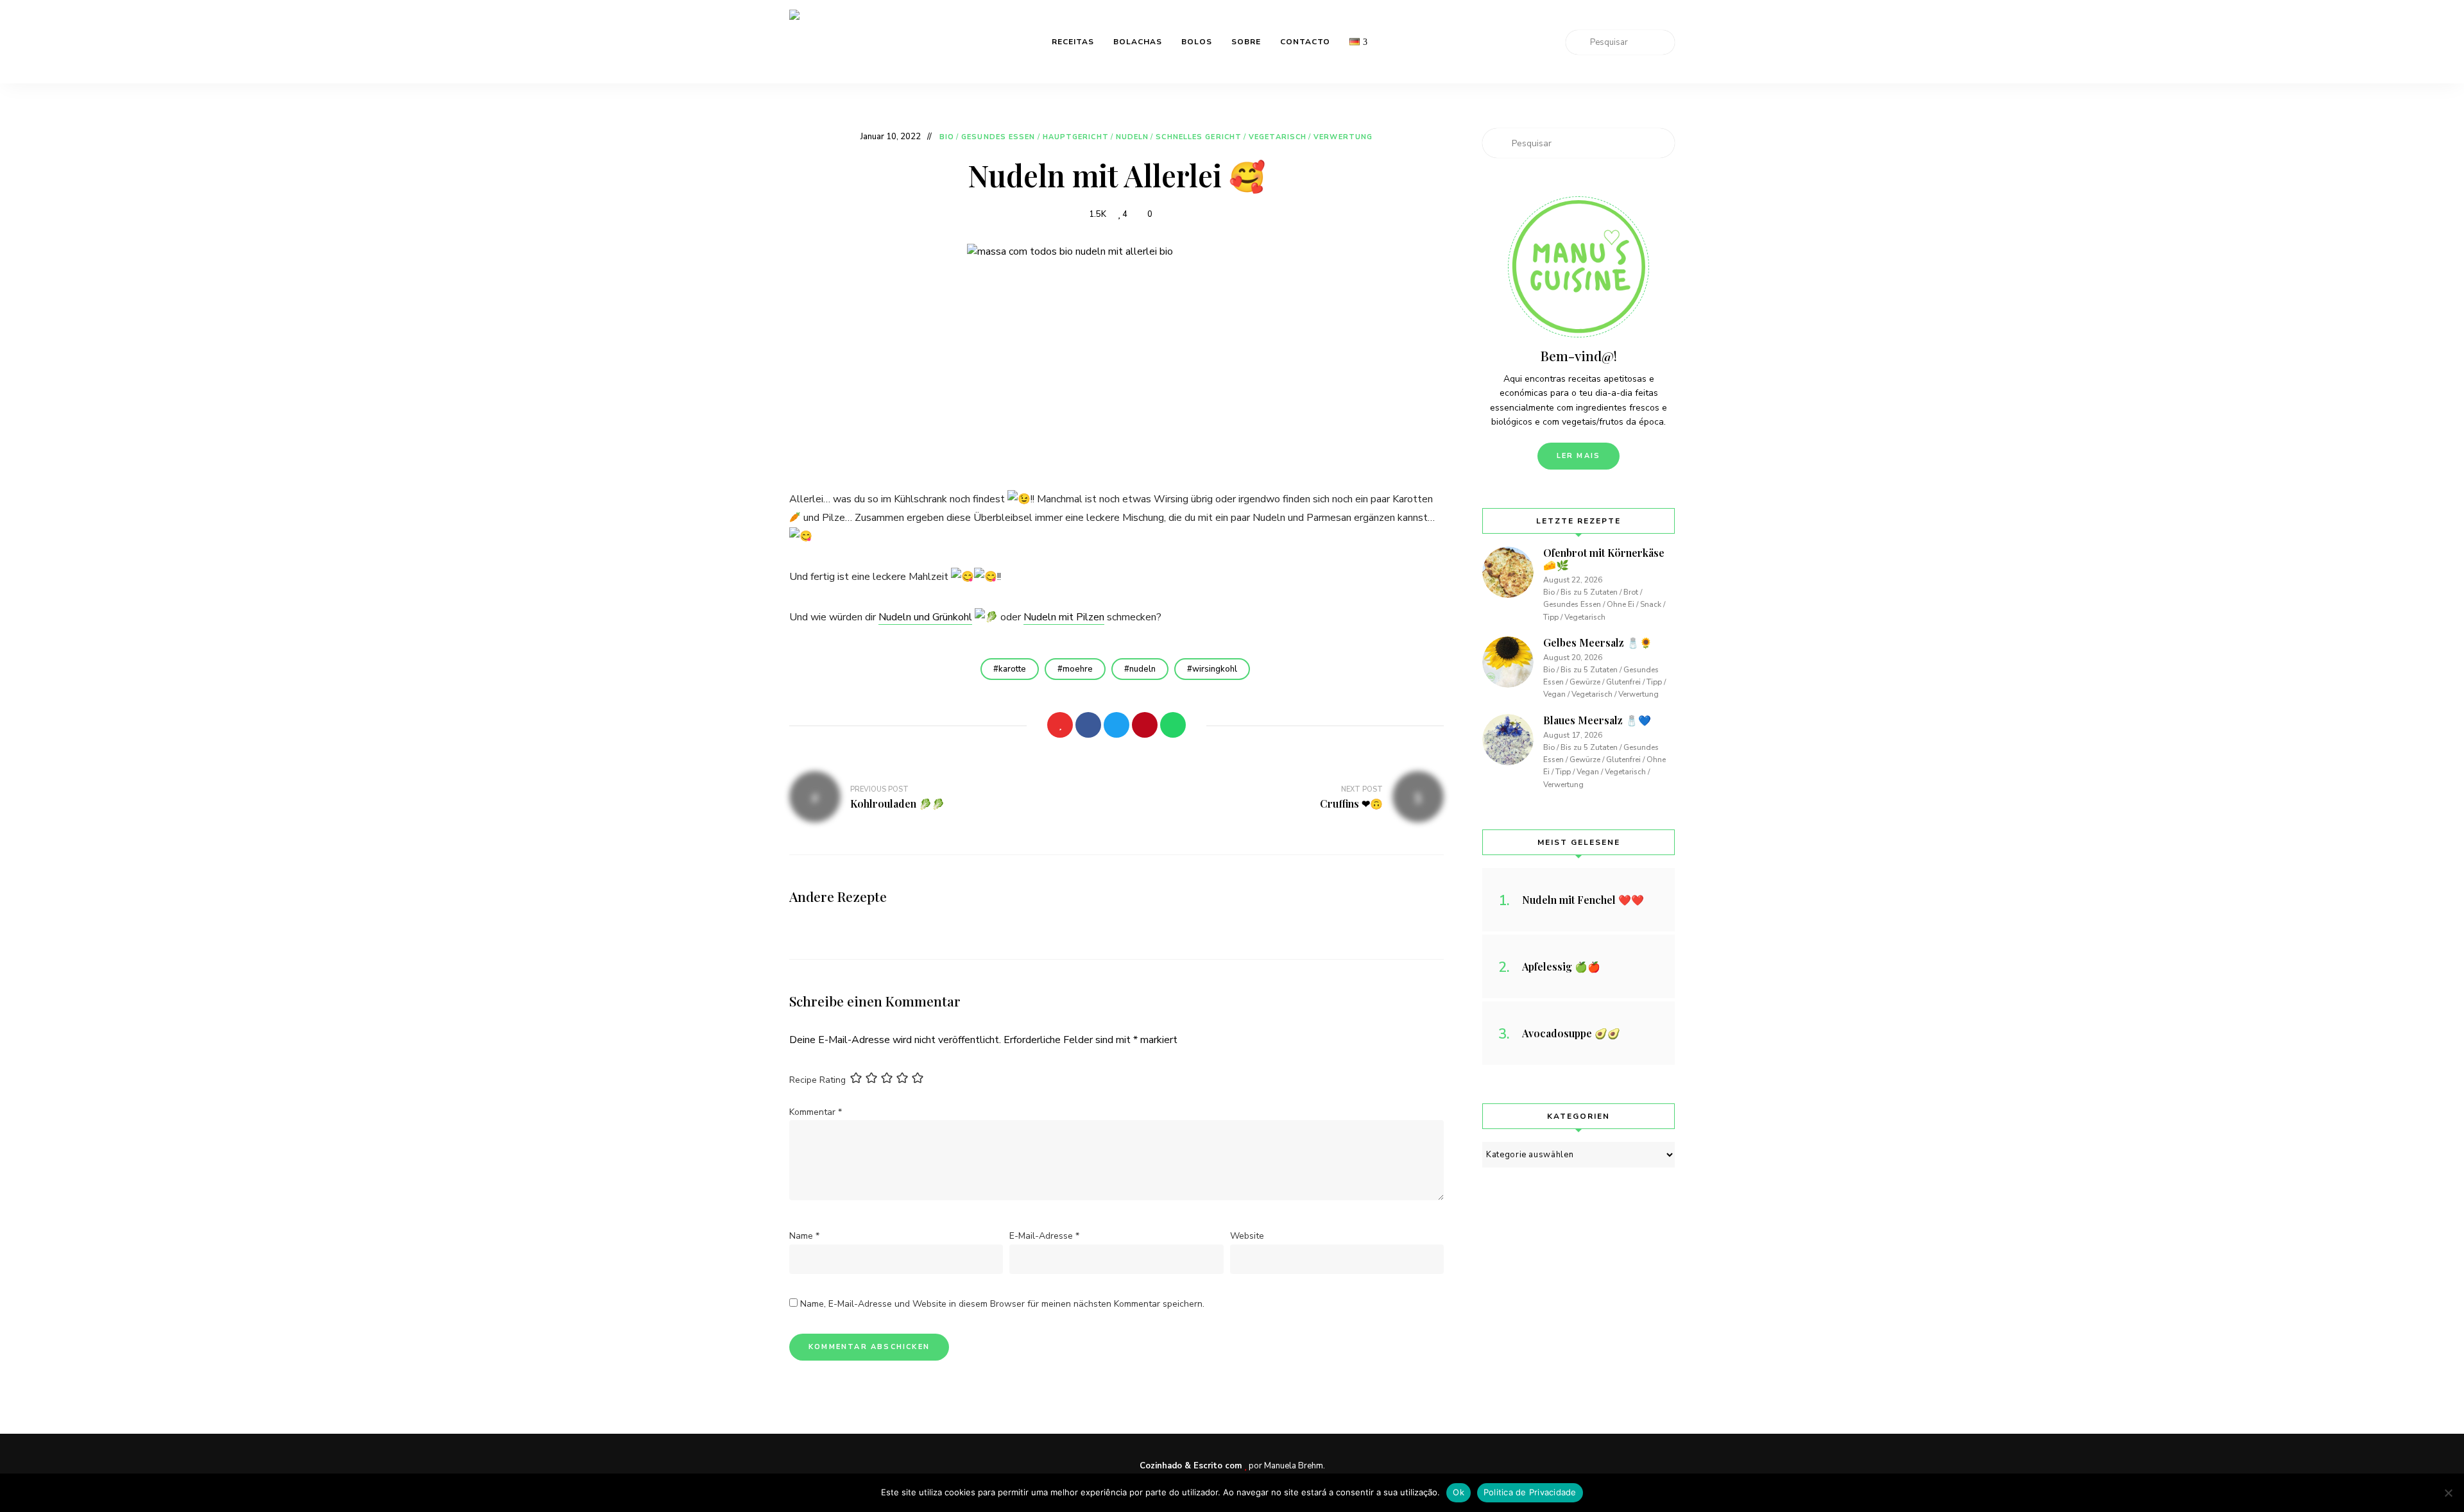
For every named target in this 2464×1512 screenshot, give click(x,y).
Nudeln (1133, 137)
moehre (1078, 669)
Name (804, 1236)
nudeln (1142, 669)
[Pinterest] (1145, 725)
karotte (1012, 669)
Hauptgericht (1076, 137)
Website (1247, 1236)
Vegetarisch (1278, 137)
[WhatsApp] (1173, 725)
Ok (1459, 1492)
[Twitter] (1116, 725)
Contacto (1305, 42)
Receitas (1073, 42)
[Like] (1060, 725)
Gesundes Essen (998, 137)
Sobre (1246, 42)
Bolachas (1138, 42)
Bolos (1197, 42)
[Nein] (2448, 1493)
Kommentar (816, 1112)
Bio (947, 137)
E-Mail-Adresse (1044, 1236)
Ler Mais (1579, 456)
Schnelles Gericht (1199, 137)
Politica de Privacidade (1530, 1492)
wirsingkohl (1215, 669)
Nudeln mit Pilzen (1064, 617)
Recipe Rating (817, 1080)
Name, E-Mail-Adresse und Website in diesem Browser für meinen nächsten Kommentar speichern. (1002, 1304)
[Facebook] (1088, 725)
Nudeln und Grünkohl (925, 617)
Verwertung (1343, 137)
